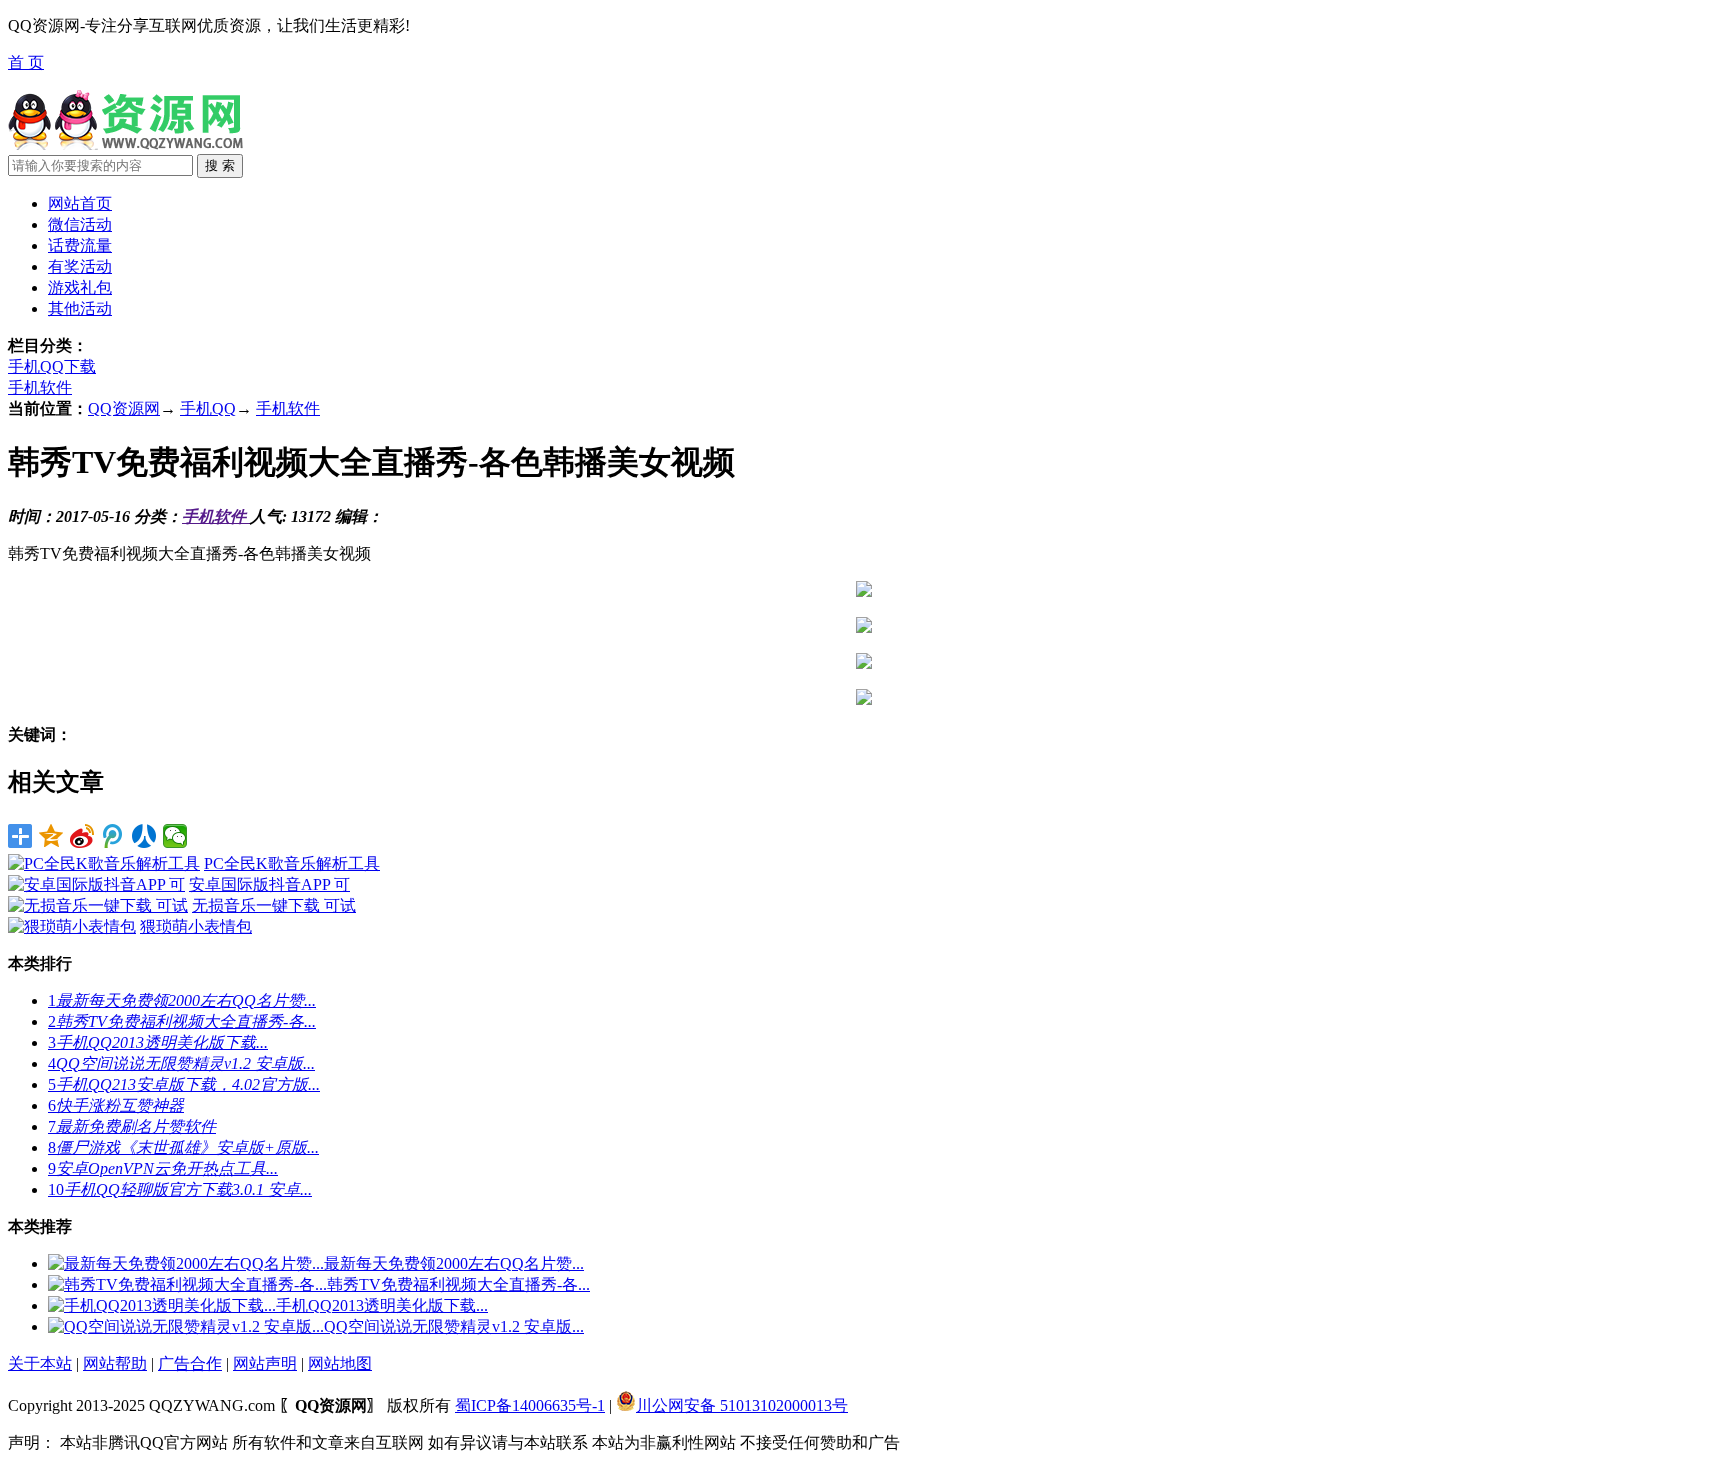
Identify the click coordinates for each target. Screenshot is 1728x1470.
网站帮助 (115, 1363)
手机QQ (208, 408)
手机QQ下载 (52, 366)
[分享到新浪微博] (82, 836)
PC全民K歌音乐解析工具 (292, 863)
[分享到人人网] (144, 836)
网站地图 (340, 1363)
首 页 (26, 62)
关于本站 (40, 1363)
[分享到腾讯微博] (113, 836)
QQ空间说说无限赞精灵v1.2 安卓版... (454, 1326)
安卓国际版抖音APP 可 (269, 884)
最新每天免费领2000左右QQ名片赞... (454, 1263)
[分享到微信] (175, 836)
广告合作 (190, 1363)
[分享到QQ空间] (51, 836)
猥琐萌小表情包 (196, 926)
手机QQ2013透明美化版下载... (382, 1305)
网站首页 (80, 203)
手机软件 (40, 387)
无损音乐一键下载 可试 (274, 905)
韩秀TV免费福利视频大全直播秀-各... (458, 1284)
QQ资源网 (124, 408)
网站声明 (265, 1363)
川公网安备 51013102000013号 (742, 1405)
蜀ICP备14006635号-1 (530, 1405)
